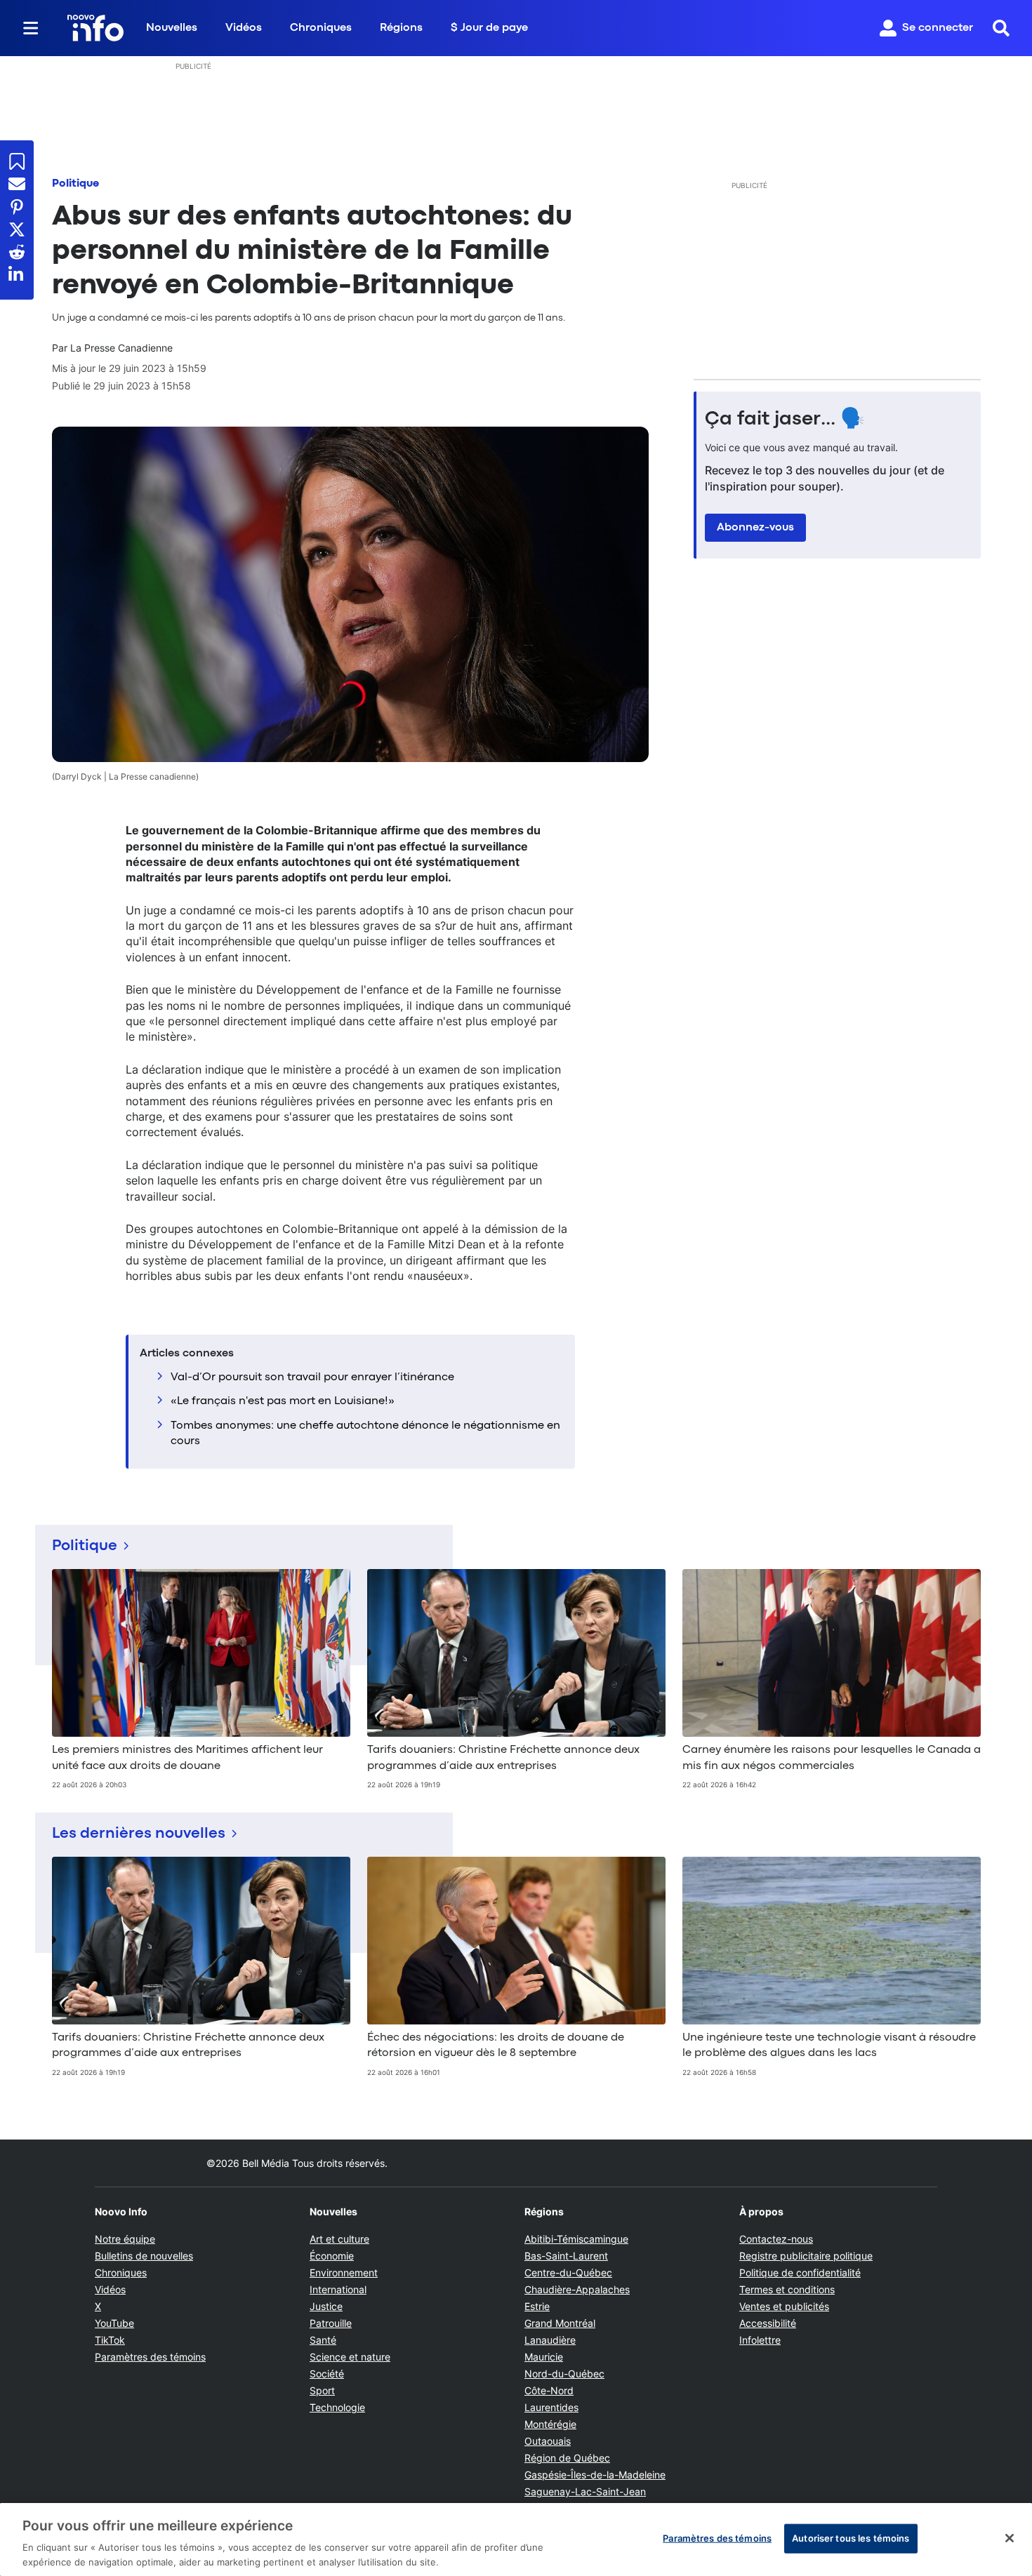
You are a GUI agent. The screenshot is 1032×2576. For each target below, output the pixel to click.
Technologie (337, 2407)
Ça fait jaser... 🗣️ (785, 420)
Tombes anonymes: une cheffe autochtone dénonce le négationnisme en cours (365, 1434)
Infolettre (760, 2340)
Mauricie (544, 2357)
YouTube (114, 2323)
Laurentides (551, 2407)
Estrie (537, 2306)
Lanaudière (550, 2340)
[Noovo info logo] (95, 28)
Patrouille (331, 2323)
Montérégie (550, 2424)
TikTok (110, 2340)
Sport (322, 2390)
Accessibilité (768, 2323)
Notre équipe (125, 2239)
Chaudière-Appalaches (577, 2289)
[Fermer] (1010, 2538)
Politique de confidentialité (800, 2273)
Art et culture (339, 2239)
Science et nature (350, 2357)
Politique (75, 184)
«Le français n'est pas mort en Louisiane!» (283, 1401)
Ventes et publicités (784, 2306)
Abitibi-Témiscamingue (576, 2239)
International (338, 2289)
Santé (323, 2340)
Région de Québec (567, 2458)
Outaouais (548, 2441)
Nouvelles (172, 28)
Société (327, 2374)
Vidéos (244, 28)
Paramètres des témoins (150, 2357)
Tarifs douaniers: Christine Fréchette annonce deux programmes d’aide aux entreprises (503, 1758)
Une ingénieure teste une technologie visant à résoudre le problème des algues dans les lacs (829, 2046)
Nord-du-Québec (564, 2374)
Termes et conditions (787, 2289)
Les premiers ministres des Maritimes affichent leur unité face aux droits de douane (187, 1758)
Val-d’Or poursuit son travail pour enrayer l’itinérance (312, 1377)
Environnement (344, 2273)
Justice (326, 2306)
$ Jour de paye (489, 28)
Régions (401, 28)
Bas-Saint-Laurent (566, 2256)
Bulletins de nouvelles (144, 2256)
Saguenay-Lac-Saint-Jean (585, 2491)
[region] (516, 2540)
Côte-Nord (549, 2390)
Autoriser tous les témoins (851, 2538)
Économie (332, 2256)
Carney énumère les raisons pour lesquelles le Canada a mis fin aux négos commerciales (832, 1758)
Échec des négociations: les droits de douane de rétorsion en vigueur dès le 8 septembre (496, 2046)
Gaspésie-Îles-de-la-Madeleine (595, 2475)
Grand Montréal (560, 2323)
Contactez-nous (776, 2239)
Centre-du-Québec (568, 2273)
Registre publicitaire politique (806, 2256)
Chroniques (321, 28)
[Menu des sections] (31, 28)
